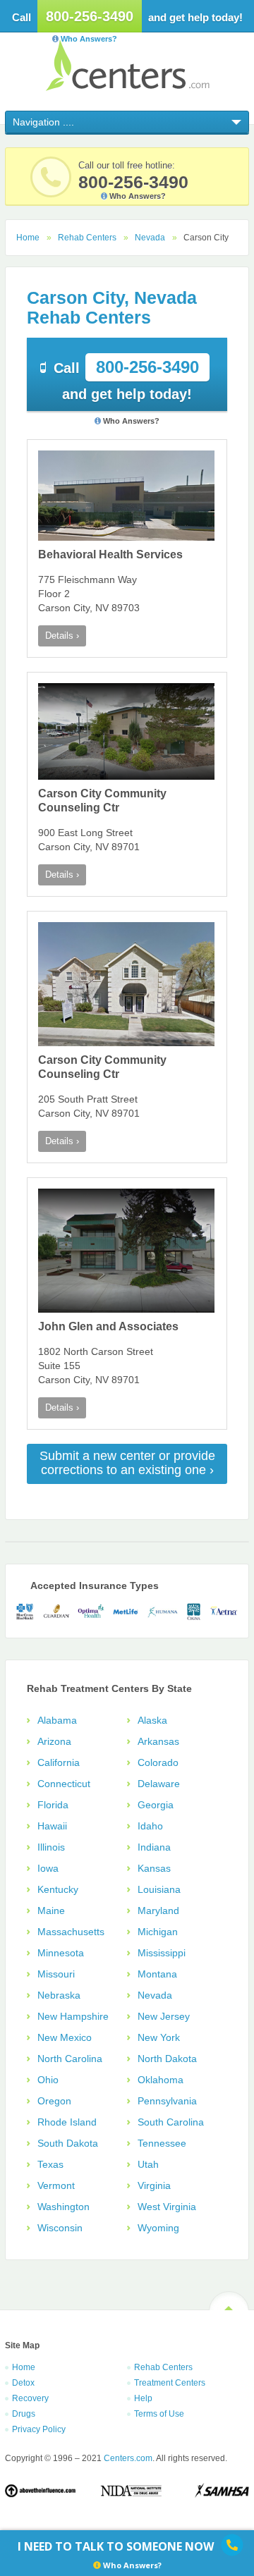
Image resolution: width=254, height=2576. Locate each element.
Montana (157, 1974)
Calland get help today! (126, 380)
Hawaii (52, 1826)
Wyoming (158, 2228)
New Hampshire (73, 2016)
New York (159, 2037)
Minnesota (61, 1953)
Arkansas (158, 1741)
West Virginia (167, 2207)
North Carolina (70, 2059)
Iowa (48, 1868)
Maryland (158, 1910)
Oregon (54, 2101)
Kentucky (58, 1889)
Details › (62, 636)
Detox (23, 2383)
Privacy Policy (39, 2429)
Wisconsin (60, 2228)
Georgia (156, 1805)
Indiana (154, 1847)
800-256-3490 (90, 16)
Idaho (150, 1826)
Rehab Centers (87, 238)
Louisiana (159, 1889)
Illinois (51, 1847)
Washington (64, 2207)
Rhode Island (67, 2122)
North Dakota (167, 2059)
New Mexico (65, 2037)
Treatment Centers (170, 2383)
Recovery (30, 2398)
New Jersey (164, 2016)
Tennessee (162, 2143)
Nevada (150, 238)
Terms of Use (159, 2414)
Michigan (158, 1932)
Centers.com (127, 65)
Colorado (158, 1762)
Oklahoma (161, 2080)
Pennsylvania (167, 2101)
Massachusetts (71, 1932)
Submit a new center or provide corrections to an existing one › (127, 1463)
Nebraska (59, 1995)
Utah (148, 2164)
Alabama (57, 1720)
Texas (50, 2164)
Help (143, 2398)
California (59, 1762)
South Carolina (171, 2122)
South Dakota (68, 2143)
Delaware (159, 1784)
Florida (53, 1805)
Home (28, 238)
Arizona (54, 1741)
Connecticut (64, 1784)
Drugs (24, 2414)
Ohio (48, 2080)
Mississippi (162, 1953)
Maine (51, 1910)
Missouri (56, 1974)
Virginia (154, 2185)
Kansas (154, 1868)
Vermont (56, 2185)
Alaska (152, 1720)
